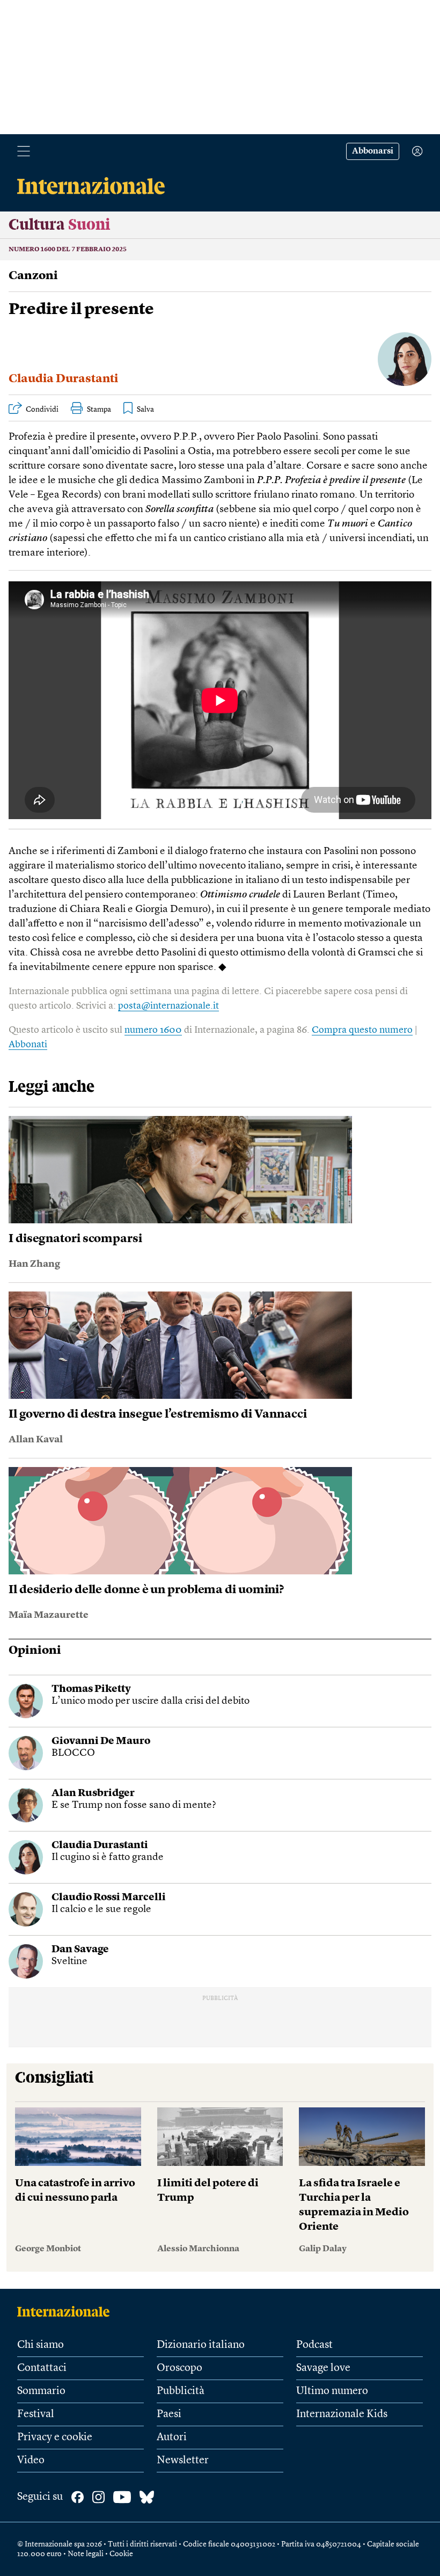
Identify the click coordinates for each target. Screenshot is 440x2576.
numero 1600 (153, 1030)
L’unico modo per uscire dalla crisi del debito (151, 1701)
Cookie (121, 2554)
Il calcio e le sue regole (101, 1910)
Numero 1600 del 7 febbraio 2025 (68, 250)
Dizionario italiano (201, 2345)
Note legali (86, 2554)
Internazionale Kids (342, 2414)
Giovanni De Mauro (101, 1742)
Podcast (314, 2345)
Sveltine (69, 1962)
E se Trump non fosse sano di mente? (134, 1805)
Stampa (99, 410)
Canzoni (33, 276)
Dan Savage (80, 1950)
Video (31, 2461)
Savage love (323, 2368)
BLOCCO (73, 1753)
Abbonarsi (373, 151)
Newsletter (183, 2461)
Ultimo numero (332, 2391)
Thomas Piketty (91, 1690)
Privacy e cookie (55, 2438)
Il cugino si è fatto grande (108, 1858)
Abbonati (28, 1045)
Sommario (41, 2391)
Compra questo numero (362, 1030)
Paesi (169, 2414)
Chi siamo (41, 2345)
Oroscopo (179, 2368)
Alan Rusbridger (93, 1794)
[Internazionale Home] (67, 2311)
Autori (172, 2438)
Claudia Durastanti (63, 379)
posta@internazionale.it (168, 1006)
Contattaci (42, 2368)
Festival (36, 2414)
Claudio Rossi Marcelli (109, 1898)
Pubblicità (181, 2391)
